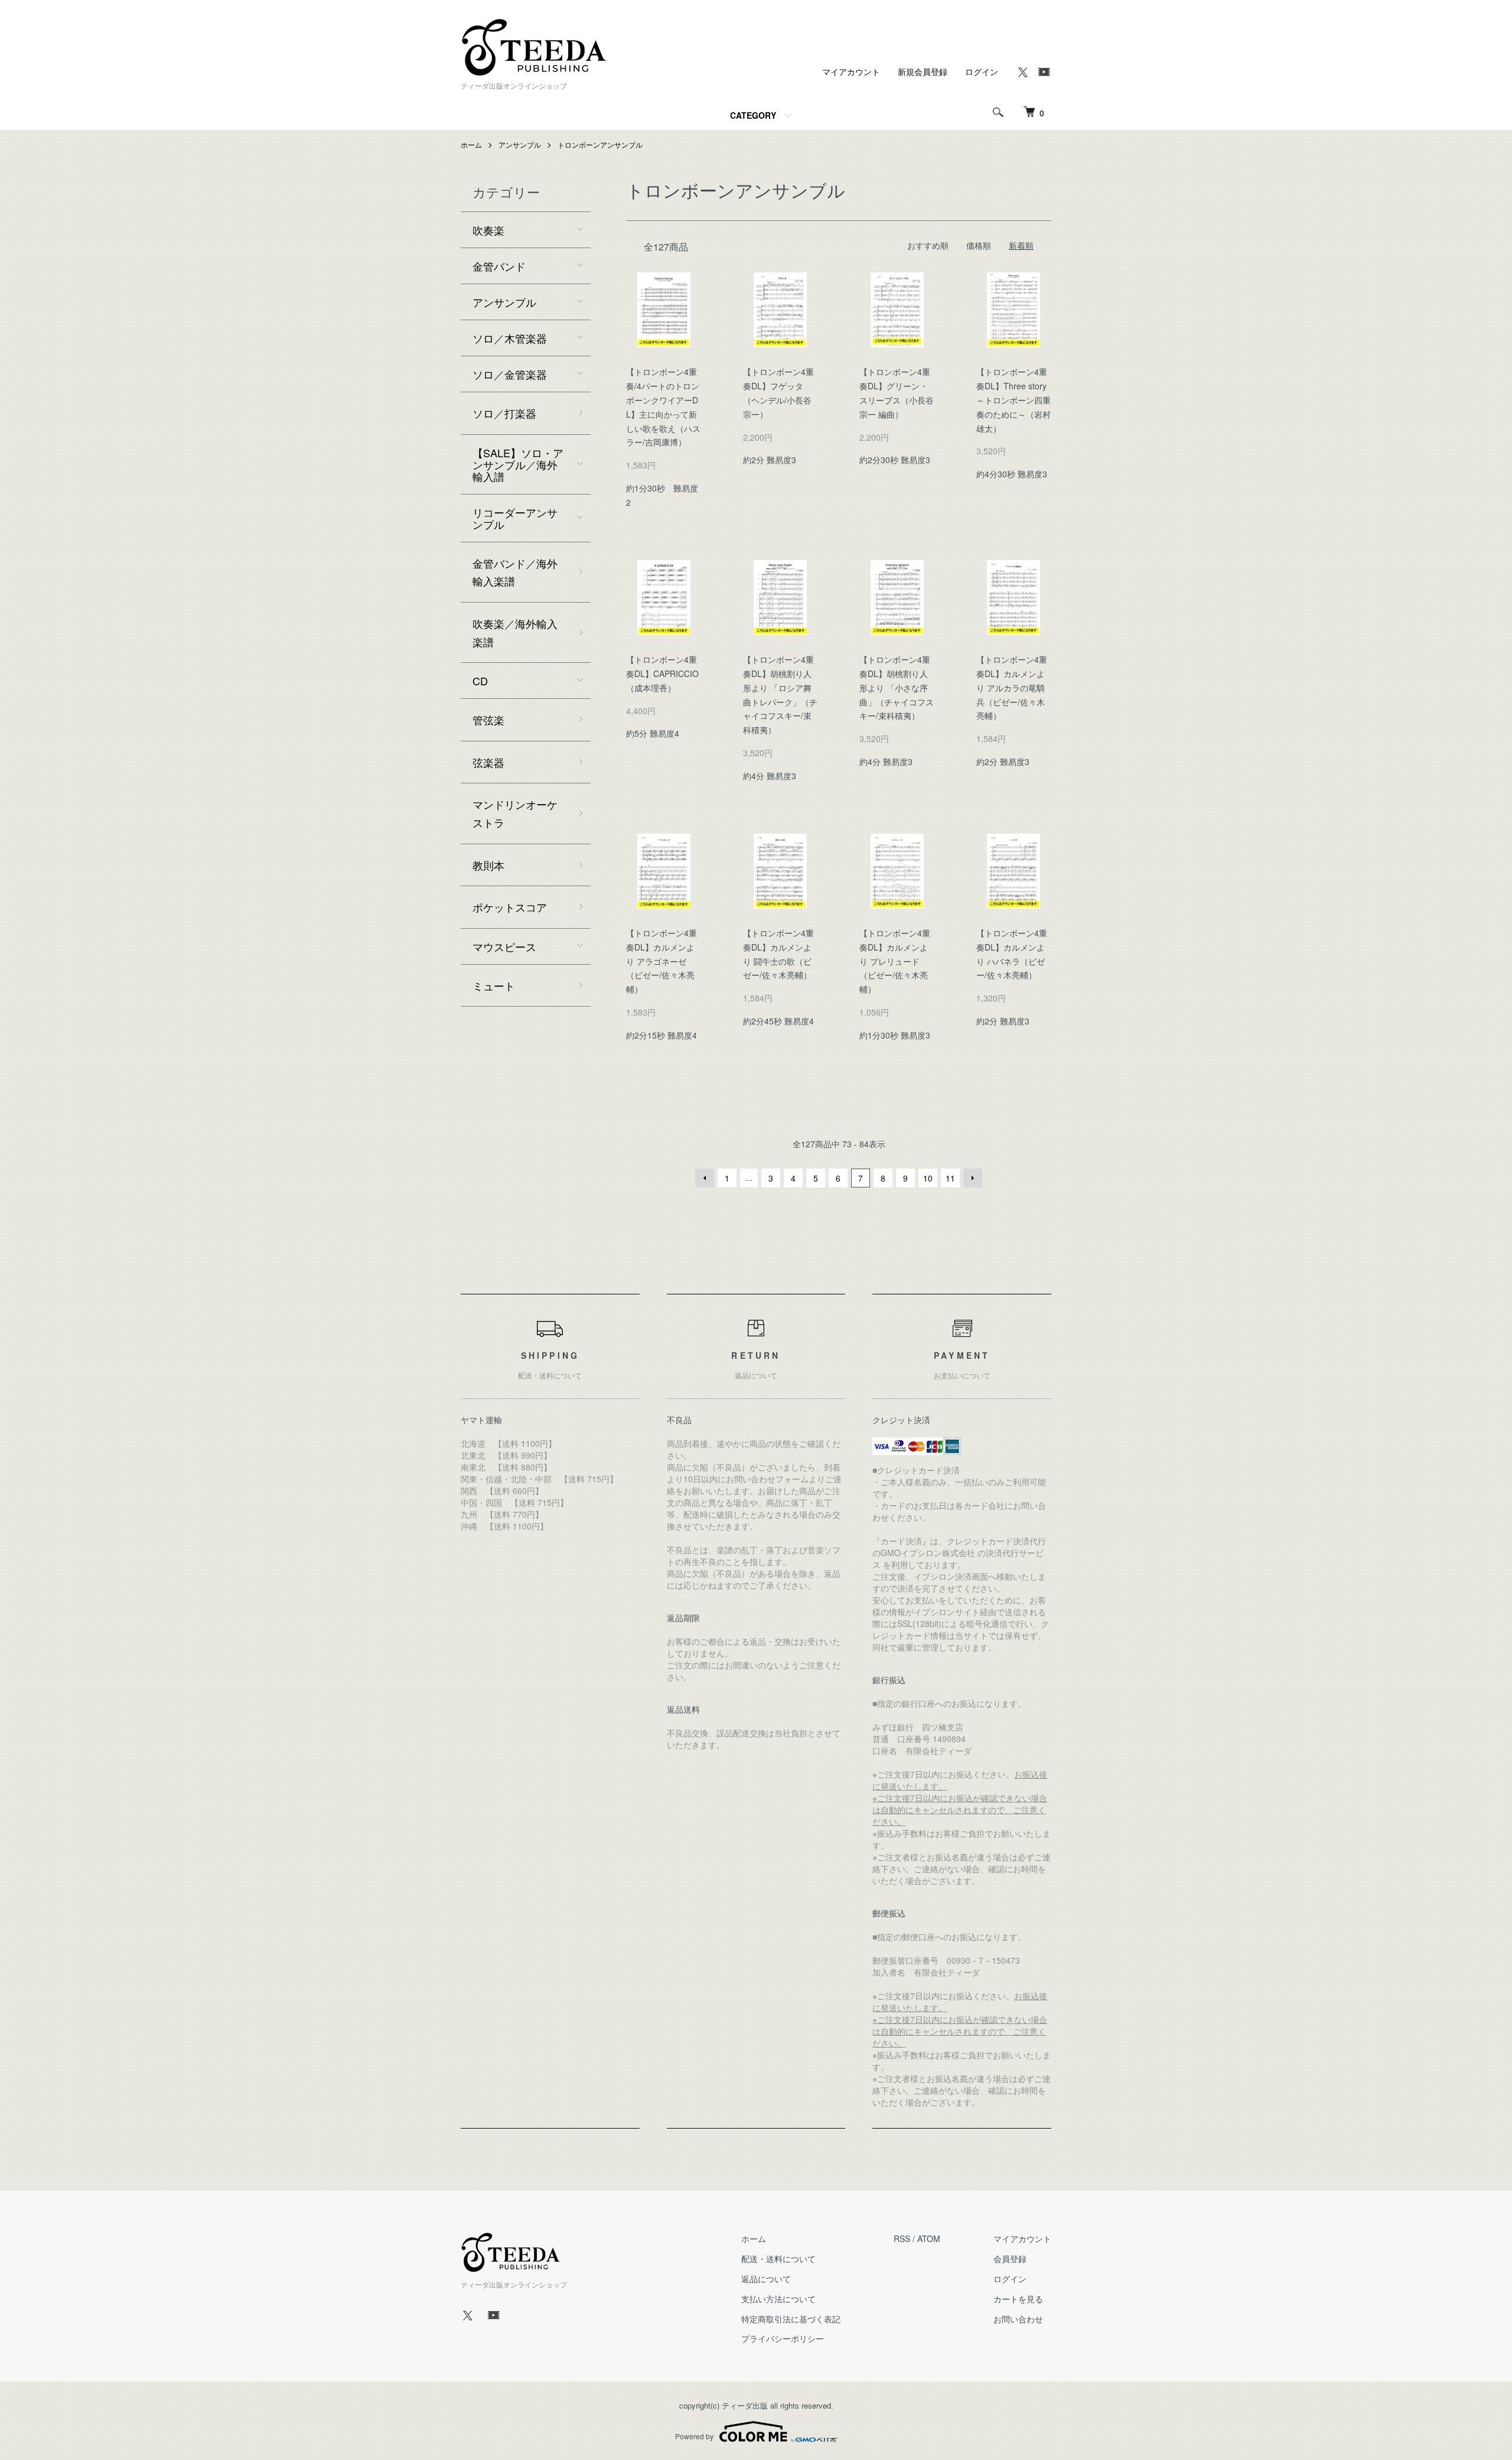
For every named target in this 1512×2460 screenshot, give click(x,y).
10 (928, 1178)
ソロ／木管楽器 (510, 338)
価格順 (979, 245)
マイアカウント (851, 71)
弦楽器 (488, 762)
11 (950, 1178)
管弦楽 (488, 720)
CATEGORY (753, 115)
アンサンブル (520, 144)
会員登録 (1010, 2259)
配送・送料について (778, 2259)
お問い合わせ (1018, 2319)
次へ (973, 1178)
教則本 (488, 865)
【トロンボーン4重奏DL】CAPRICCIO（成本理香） (662, 673)
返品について (766, 2279)
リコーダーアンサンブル (515, 518)
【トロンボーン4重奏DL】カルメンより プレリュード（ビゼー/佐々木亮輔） (895, 961)
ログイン (982, 71)
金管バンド (499, 266)
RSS (902, 2238)
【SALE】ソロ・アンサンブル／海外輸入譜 (518, 464)
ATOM (929, 2238)
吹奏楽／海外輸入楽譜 (515, 632)
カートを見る (1018, 2299)
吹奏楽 (488, 230)
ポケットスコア (510, 907)
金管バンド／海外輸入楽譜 (515, 572)
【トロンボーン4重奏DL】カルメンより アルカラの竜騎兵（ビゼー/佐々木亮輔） (1012, 687)
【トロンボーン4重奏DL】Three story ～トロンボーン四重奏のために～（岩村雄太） (1014, 400)
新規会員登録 (923, 71)
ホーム (471, 144)
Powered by (694, 2436)
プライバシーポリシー (783, 2338)
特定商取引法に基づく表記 (791, 2319)
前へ (705, 1178)
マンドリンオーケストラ (515, 813)
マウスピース (504, 946)
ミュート (494, 985)
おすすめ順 (928, 245)
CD (480, 681)
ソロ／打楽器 (504, 413)
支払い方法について (778, 2299)
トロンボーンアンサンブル (600, 144)
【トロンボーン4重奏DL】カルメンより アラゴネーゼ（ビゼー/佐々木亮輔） (661, 961)
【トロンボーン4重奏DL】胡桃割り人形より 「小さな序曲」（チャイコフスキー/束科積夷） (897, 687)
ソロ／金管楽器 (510, 374)
